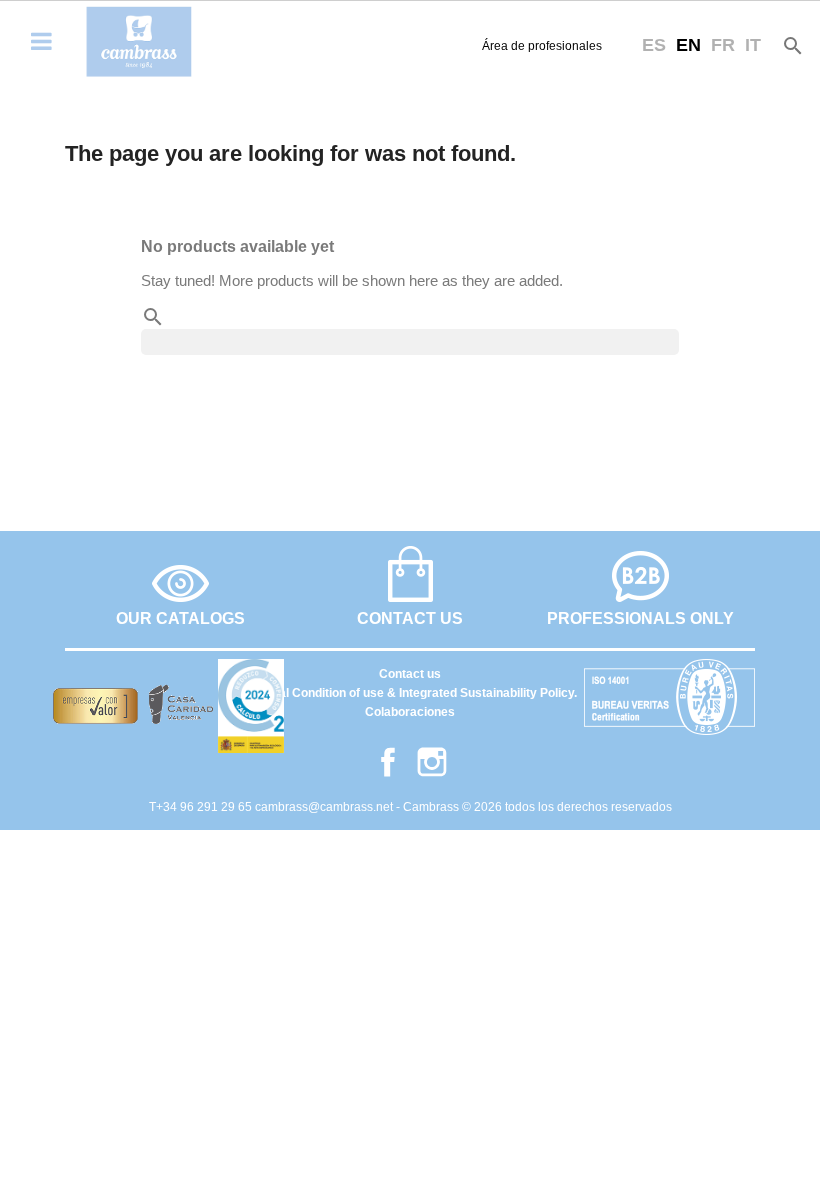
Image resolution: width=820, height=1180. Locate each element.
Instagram (432, 762)
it (753, 45)
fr (723, 45)
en (688, 45)
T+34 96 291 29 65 (202, 807)
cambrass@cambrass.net (325, 807)
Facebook (388, 762)
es (654, 45)
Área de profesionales (542, 46)
